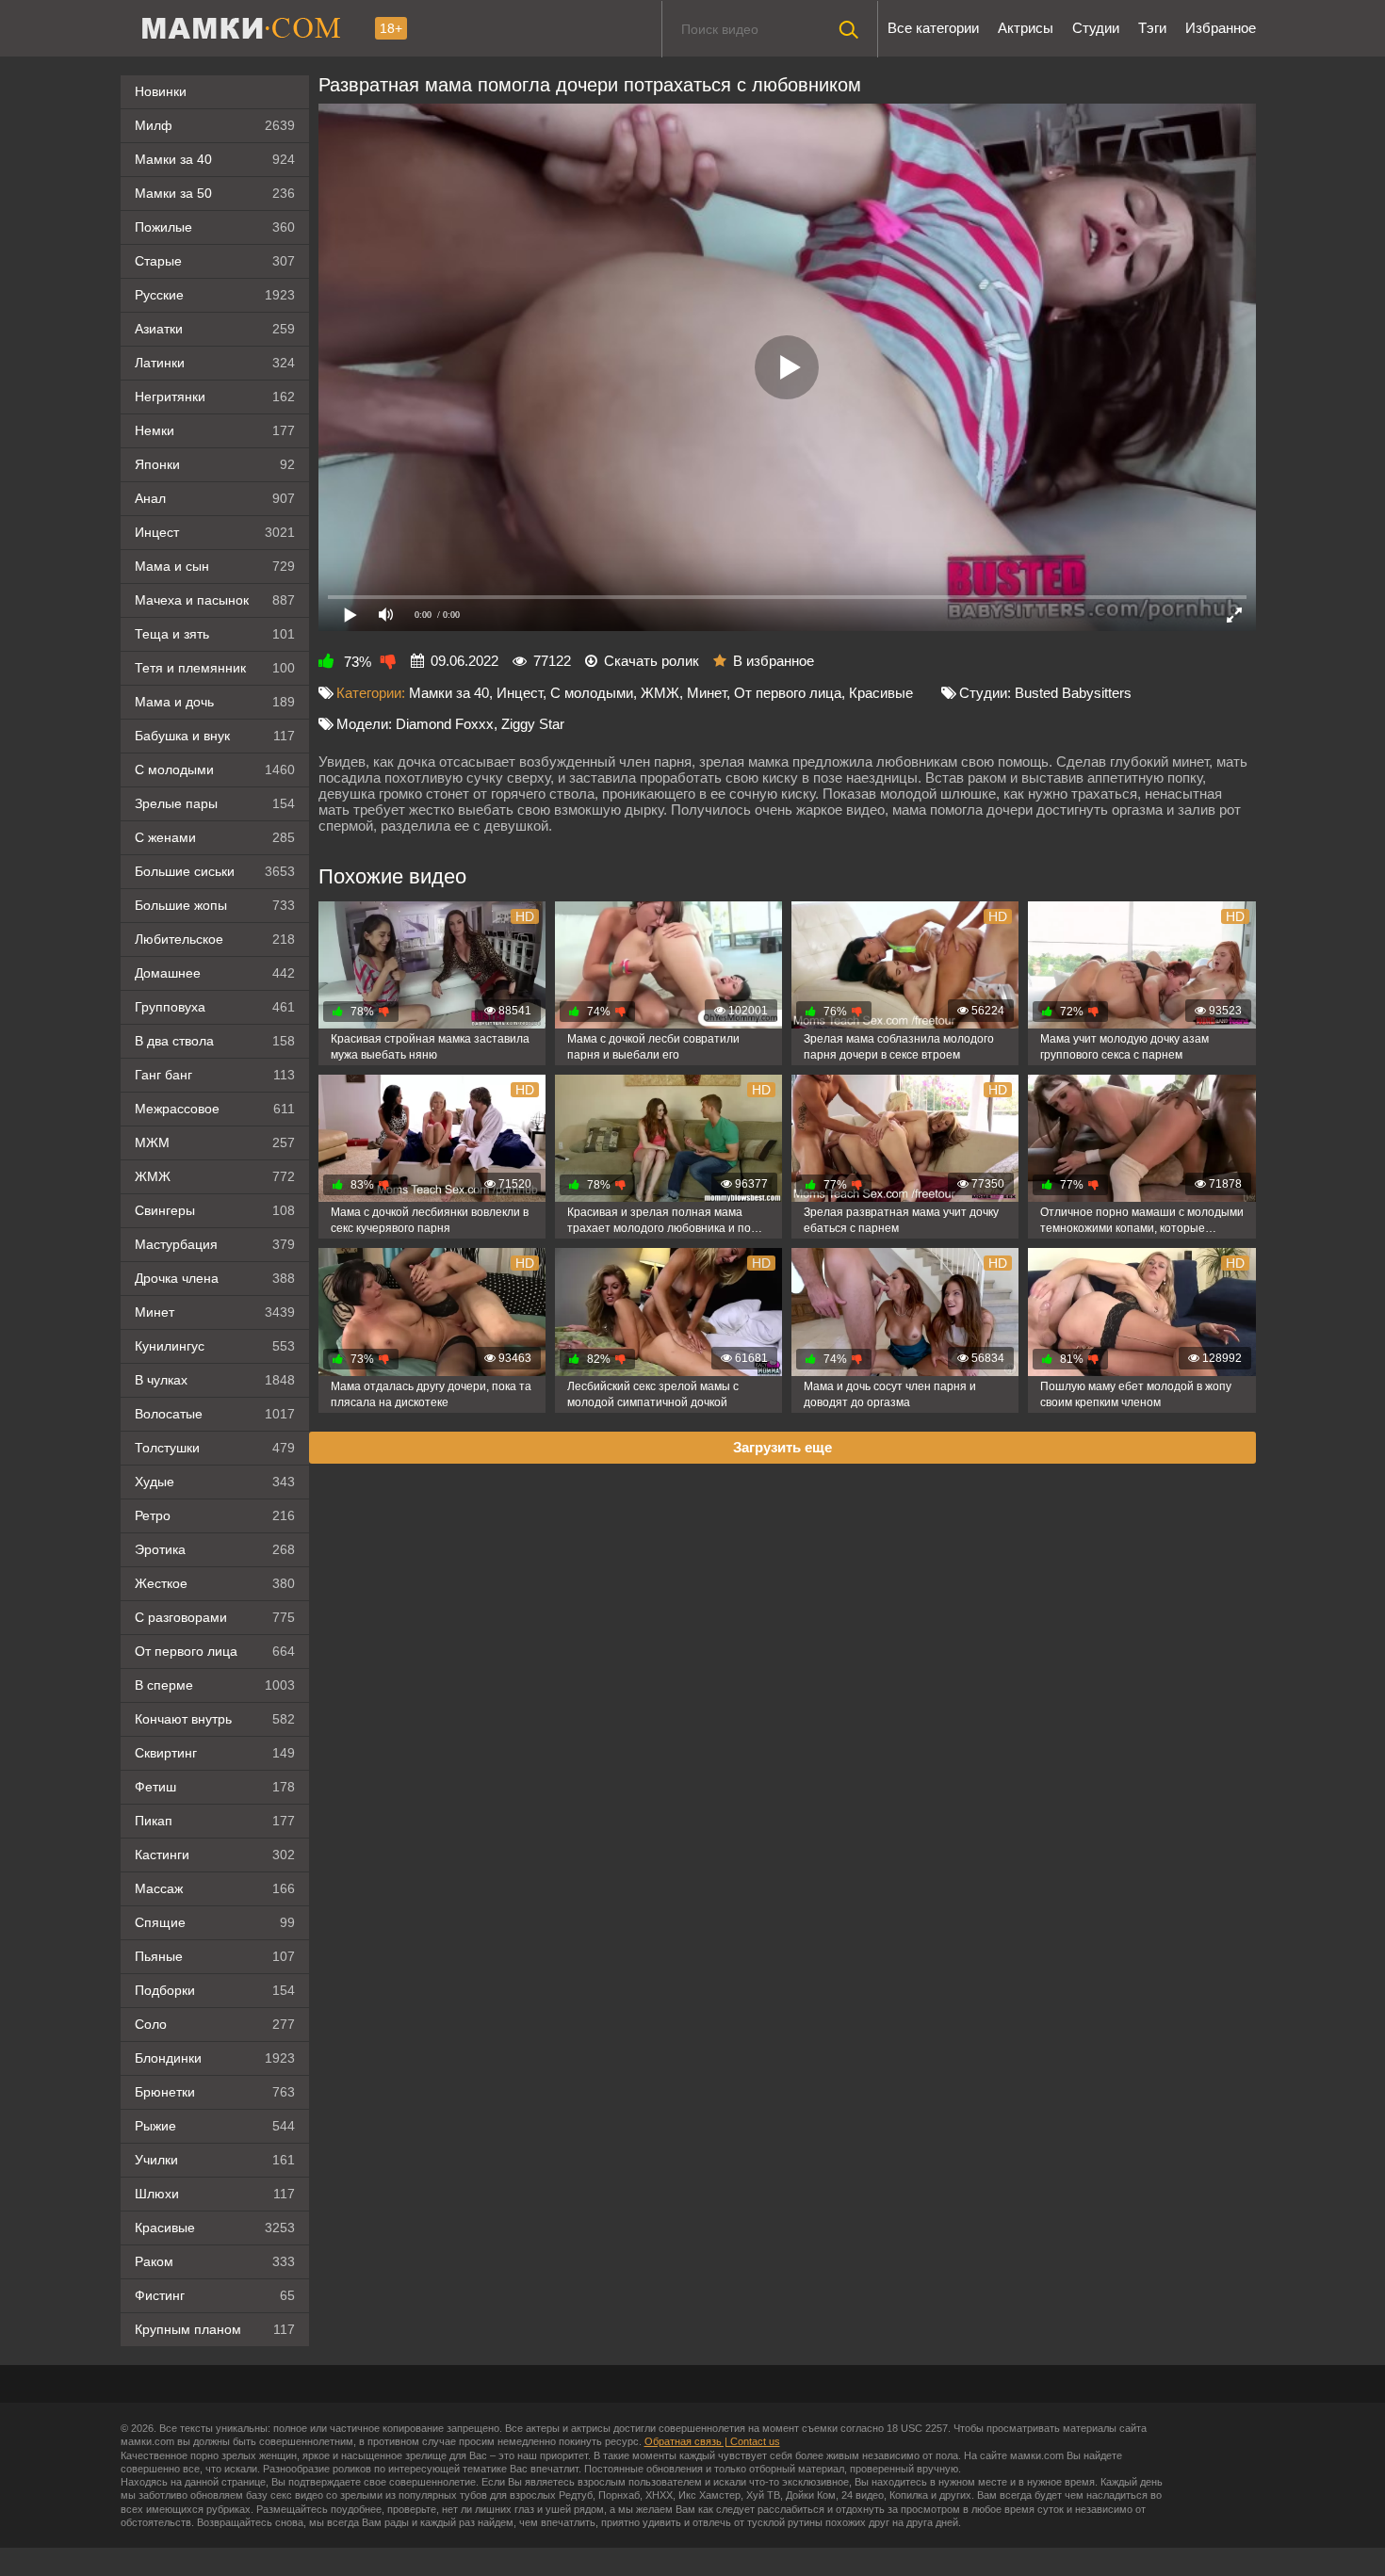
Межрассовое (215, 1109)
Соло (215, 2024)
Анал (215, 498)
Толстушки (215, 1448)
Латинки (215, 363)
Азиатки (215, 329)
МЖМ (215, 1142)
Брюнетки (215, 2092)
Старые (215, 261)
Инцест (520, 693)
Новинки (161, 91)
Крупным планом (215, 2329)
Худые (215, 1482)
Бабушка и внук (215, 736)
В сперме (215, 1685)
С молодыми (215, 770)
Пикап (215, 1821)
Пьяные (215, 1956)
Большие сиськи (215, 871)
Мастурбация (215, 1244)
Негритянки (215, 397)
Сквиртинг (215, 1753)
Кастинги (215, 1855)
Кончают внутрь (215, 1719)
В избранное (774, 661)
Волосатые (215, 1414)
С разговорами (215, 1617)
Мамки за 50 (215, 193)
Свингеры (215, 1210)
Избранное (1221, 28)
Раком (215, 2261)
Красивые (215, 2228)
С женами (215, 837)
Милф (215, 125)
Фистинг (215, 2295)
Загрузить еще (782, 1447)
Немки (215, 430)
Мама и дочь (215, 702)
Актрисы (1026, 28)
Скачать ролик (652, 661)
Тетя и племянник (215, 668)
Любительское (215, 939)
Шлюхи (215, 2194)
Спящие (215, 1922)
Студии (1096, 28)
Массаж (215, 1888)
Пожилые (215, 227)
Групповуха (215, 1007)
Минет (215, 1312)
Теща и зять (215, 634)
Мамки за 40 (215, 159)
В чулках (215, 1380)
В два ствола (215, 1041)
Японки (215, 464)
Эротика (215, 1549)
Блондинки (215, 2058)
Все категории (933, 28)
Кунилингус (215, 1346)
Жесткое (215, 1583)
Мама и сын (215, 566)
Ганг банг (215, 1075)
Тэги (1152, 28)
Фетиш (215, 1787)
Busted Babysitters (1073, 693)
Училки (215, 2160)
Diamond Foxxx (445, 724)
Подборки (215, 1990)
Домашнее (215, 973)
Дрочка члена (215, 1278)
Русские (215, 295)
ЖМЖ (215, 1176)
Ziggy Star (533, 724)
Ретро (215, 1515)
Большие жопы (215, 905)
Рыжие (215, 2126)
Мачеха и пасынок (215, 600)
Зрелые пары (215, 803)
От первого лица (215, 1651)
